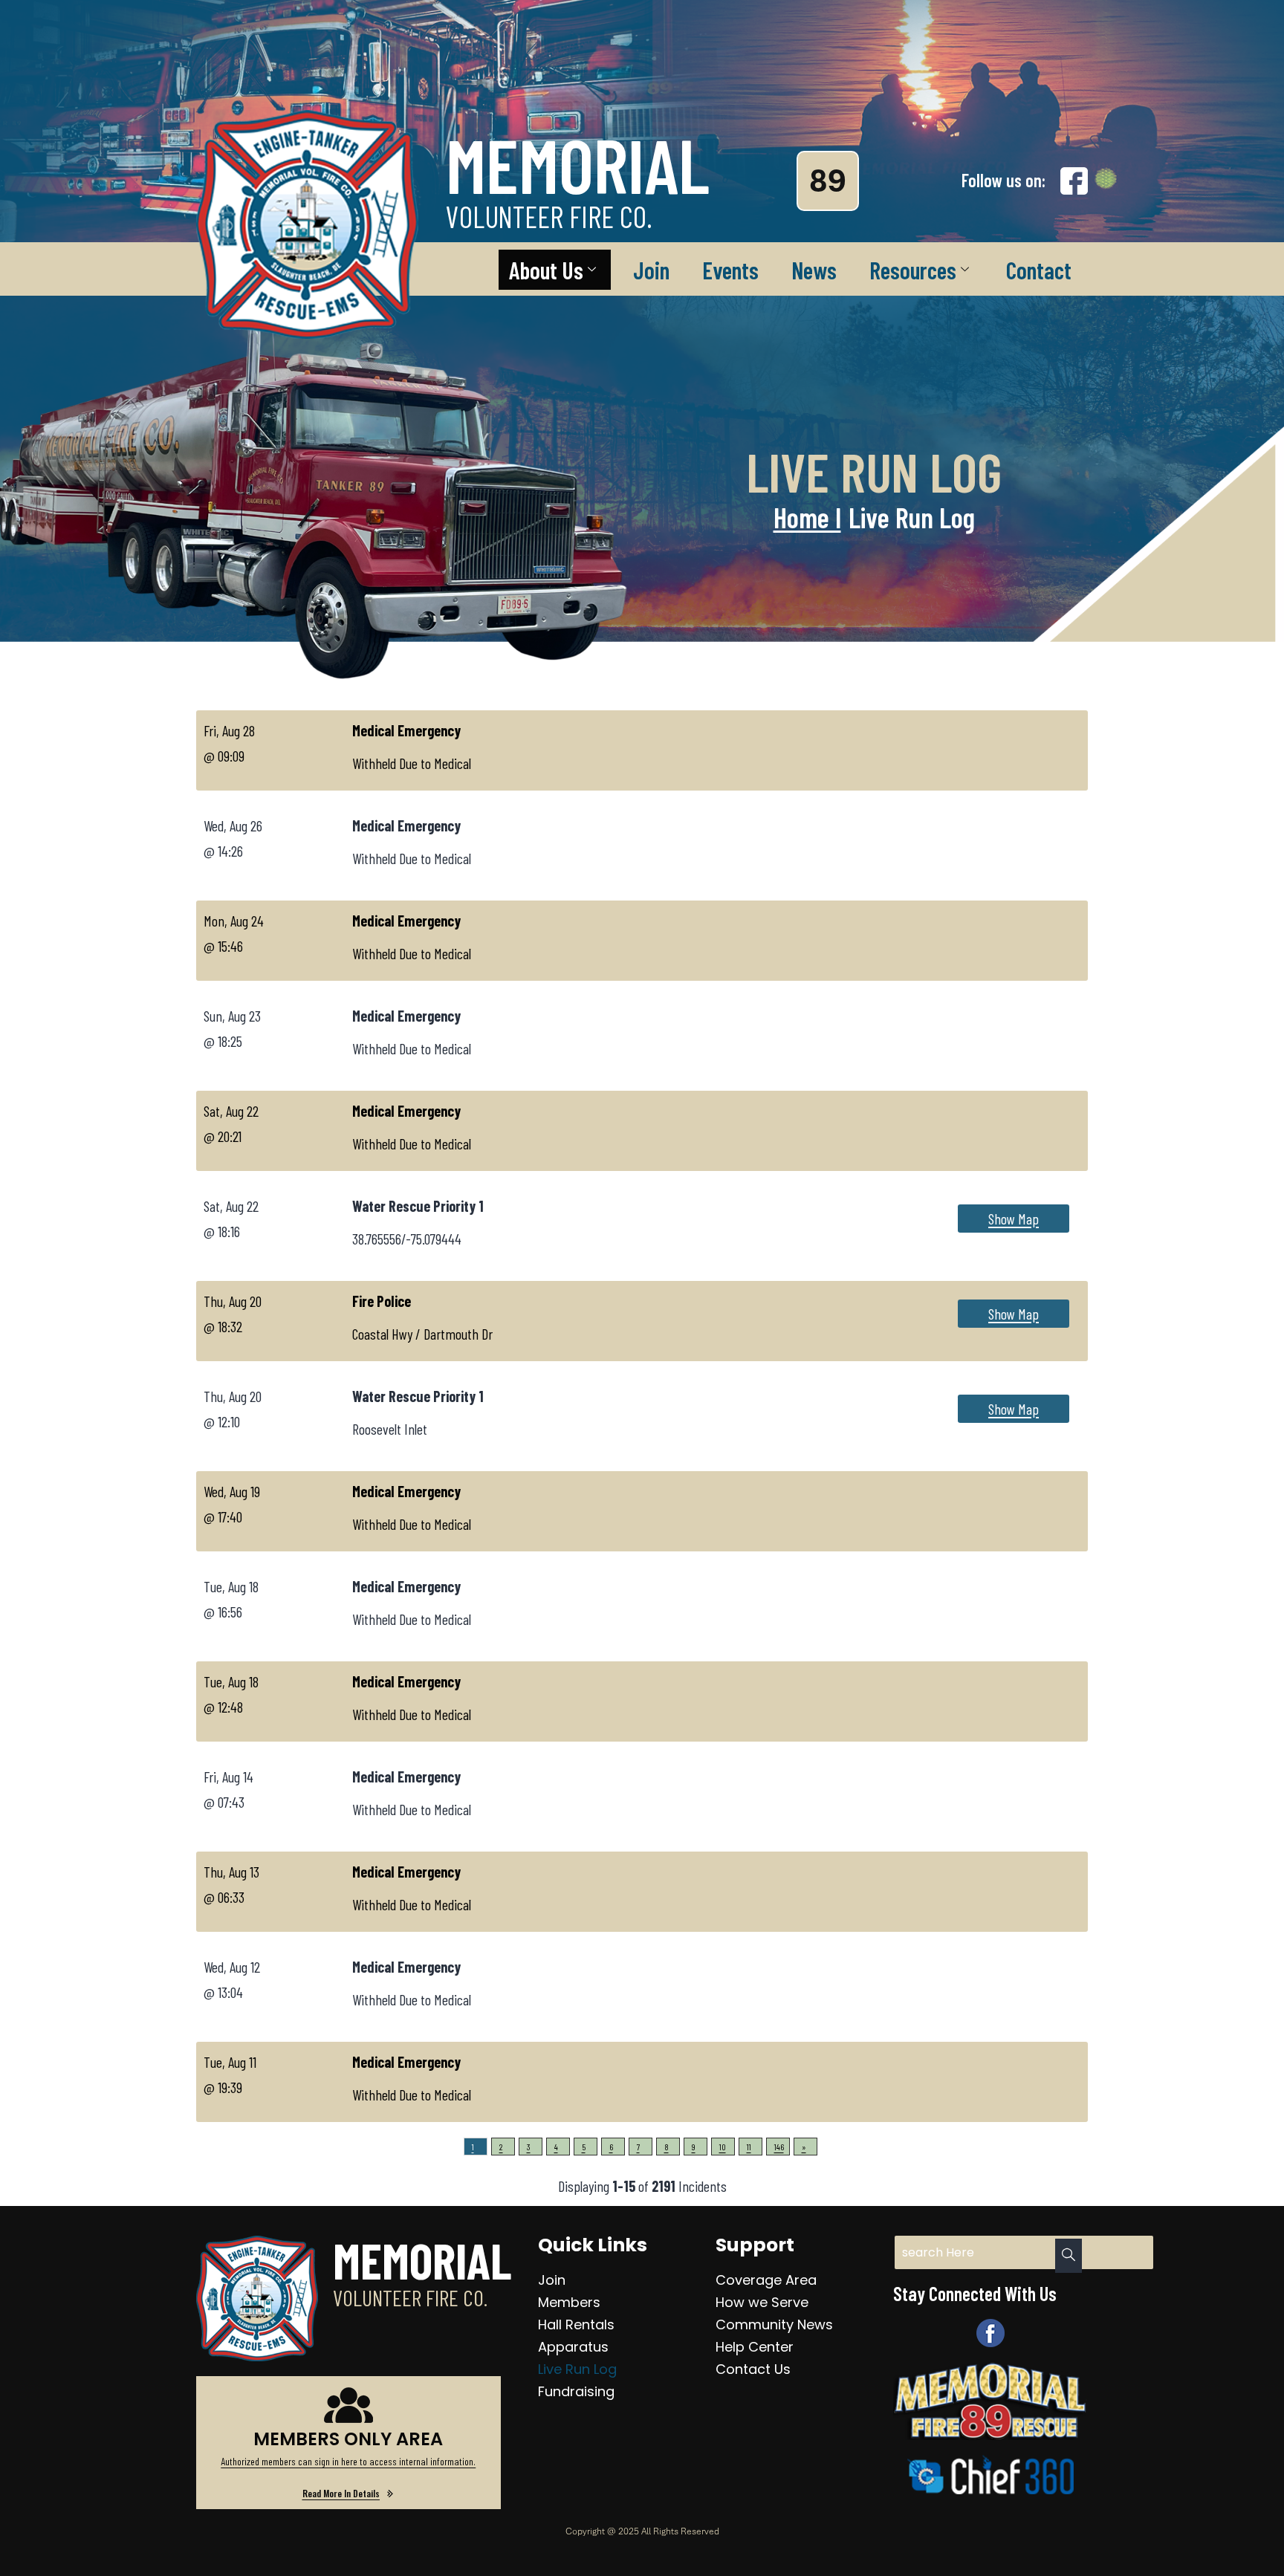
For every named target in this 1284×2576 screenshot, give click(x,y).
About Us (546, 270)
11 (749, 2147)
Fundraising (576, 2391)
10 (723, 2147)
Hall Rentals (576, 2324)
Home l (807, 517)
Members (569, 2302)
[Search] (1069, 2256)
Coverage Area (766, 2280)
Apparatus (573, 2347)
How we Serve (762, 2302)
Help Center (755, 2347)
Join (651, 270)
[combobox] (1024, 2252)
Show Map (1014, 1219)
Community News (774, 2324)
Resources (913, 270)
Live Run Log (577, 2369)
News (814, 270)
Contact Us (753, 2369)
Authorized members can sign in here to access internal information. (348, 2461)
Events (730, 270)
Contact (1039, 270)
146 (779, 2147)
